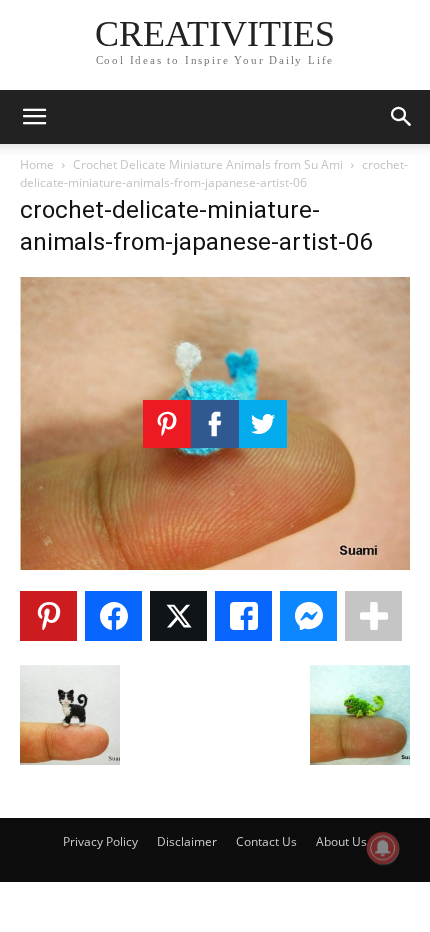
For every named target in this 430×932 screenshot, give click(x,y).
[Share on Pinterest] (48, 616)
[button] (34, 117)
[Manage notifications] (383, 848)
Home (37, 164)
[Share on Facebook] (113, 616)
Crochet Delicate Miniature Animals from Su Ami (208, 164)
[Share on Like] (243, 616)
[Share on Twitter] (178, 616)
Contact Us (266, 841)
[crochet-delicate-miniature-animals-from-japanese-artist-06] (215, 564)
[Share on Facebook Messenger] (308, 616)
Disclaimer (187, 841)
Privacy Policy (100, 841)
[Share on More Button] (373, 616)
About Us (341, 841)
